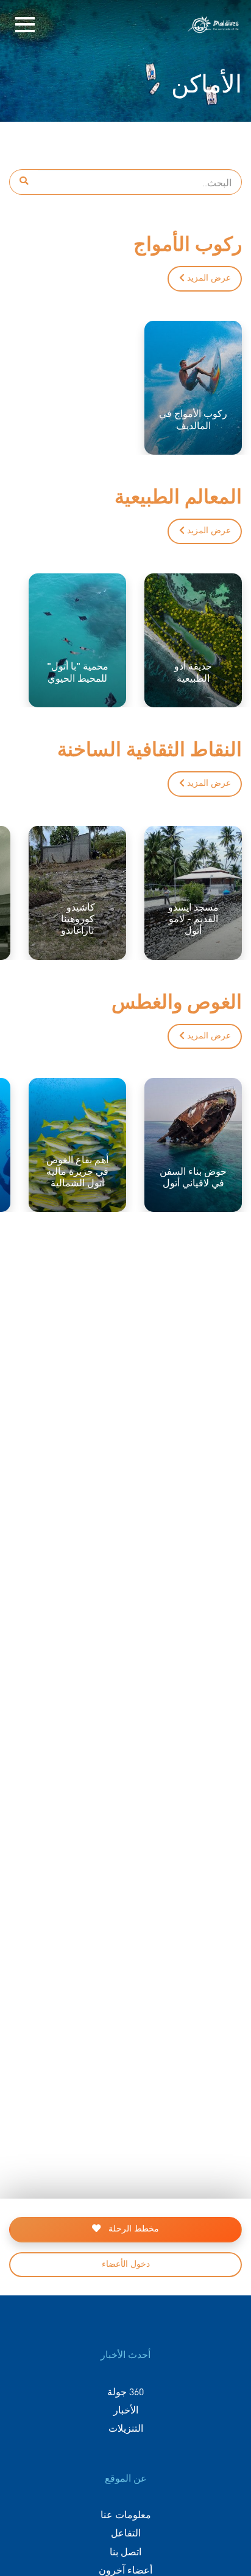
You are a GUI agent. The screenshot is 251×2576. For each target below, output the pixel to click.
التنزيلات (126, 2427)
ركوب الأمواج (188, 243)
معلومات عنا (126, 2514)
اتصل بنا (125, 2551)
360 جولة (125, 2391)
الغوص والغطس (177, 1000)
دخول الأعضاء (126, 2264)
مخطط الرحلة (133, 2229)
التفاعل (126, 2532)
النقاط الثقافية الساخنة (150, 748)
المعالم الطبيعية (178, 495)
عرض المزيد (208, 278)
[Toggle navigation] (25, 25)
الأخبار (126, 2409)
